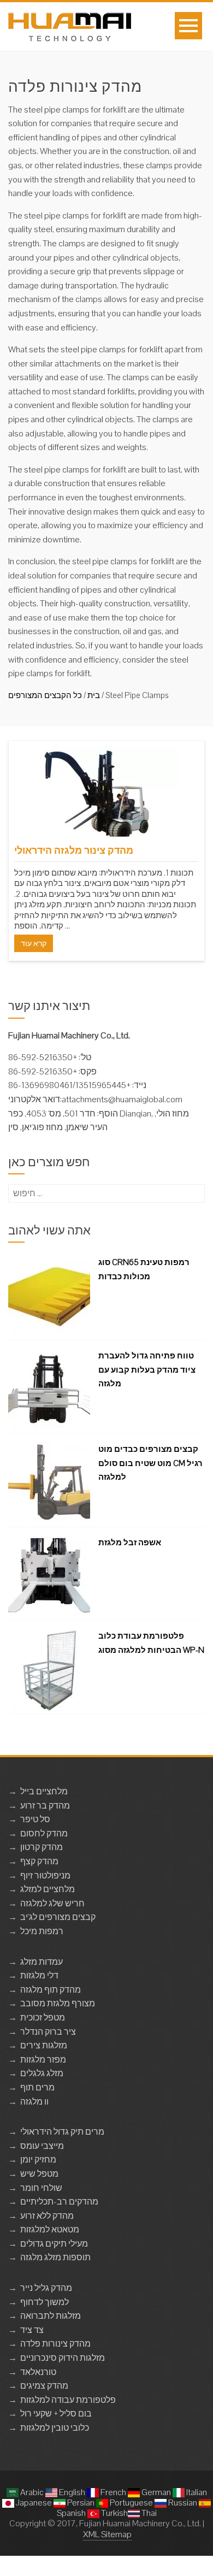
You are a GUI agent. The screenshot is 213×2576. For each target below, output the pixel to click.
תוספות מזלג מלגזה (55, 2257)
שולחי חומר (41, 2188)
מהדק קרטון (42, 1847)
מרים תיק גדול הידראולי (62, 2132)
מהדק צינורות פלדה (55, 2344)
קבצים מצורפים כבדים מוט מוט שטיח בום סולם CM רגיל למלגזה (150, 1463)
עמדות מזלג (42, 1962)
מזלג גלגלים (42, 2073)
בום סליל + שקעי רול (56, 2413)
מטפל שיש (39, 2174)
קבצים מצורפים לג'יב (58, 1917)
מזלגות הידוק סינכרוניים (63, 2358)
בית (94, 695)
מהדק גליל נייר (46, 2288)
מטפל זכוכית (43, 2017)
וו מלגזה (34, 2102)
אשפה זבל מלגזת (130, 1542)
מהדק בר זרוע (45, 1806)
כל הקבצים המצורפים (45, 695)
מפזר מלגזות (43, 2060)
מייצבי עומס (42, 2146)
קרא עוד (34, 943)
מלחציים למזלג (48, 1889)
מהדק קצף (39, 1861)
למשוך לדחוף (45, 2302)
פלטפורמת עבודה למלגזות (68, 2400)
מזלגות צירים (44, 2045)
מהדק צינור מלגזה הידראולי (74, 850)
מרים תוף (37, 2087)
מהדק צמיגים (44, 2386)
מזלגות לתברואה (51, 2316)
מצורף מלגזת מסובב (58, 2003)
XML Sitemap (107, 2534)
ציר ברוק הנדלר (48, 2032)
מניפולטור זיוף (45, 1875)
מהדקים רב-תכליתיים (59, 2202)
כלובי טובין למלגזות (55, 2428)
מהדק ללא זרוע (47, 2216)
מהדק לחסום (44, 1833)
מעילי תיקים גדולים (54, 2244)
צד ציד (32, 2330)
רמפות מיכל (42, 1931)
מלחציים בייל (44, 1791)
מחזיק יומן (38, 2160)
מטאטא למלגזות (50, 2229)
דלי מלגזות (39, 1975)
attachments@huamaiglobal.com (122, 1099)
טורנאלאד (38, 2372)
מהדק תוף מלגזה (51, 1990)
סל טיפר (35, 1819)
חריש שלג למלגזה (52, 1903)
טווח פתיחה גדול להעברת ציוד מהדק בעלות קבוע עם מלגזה (147, 1369)
